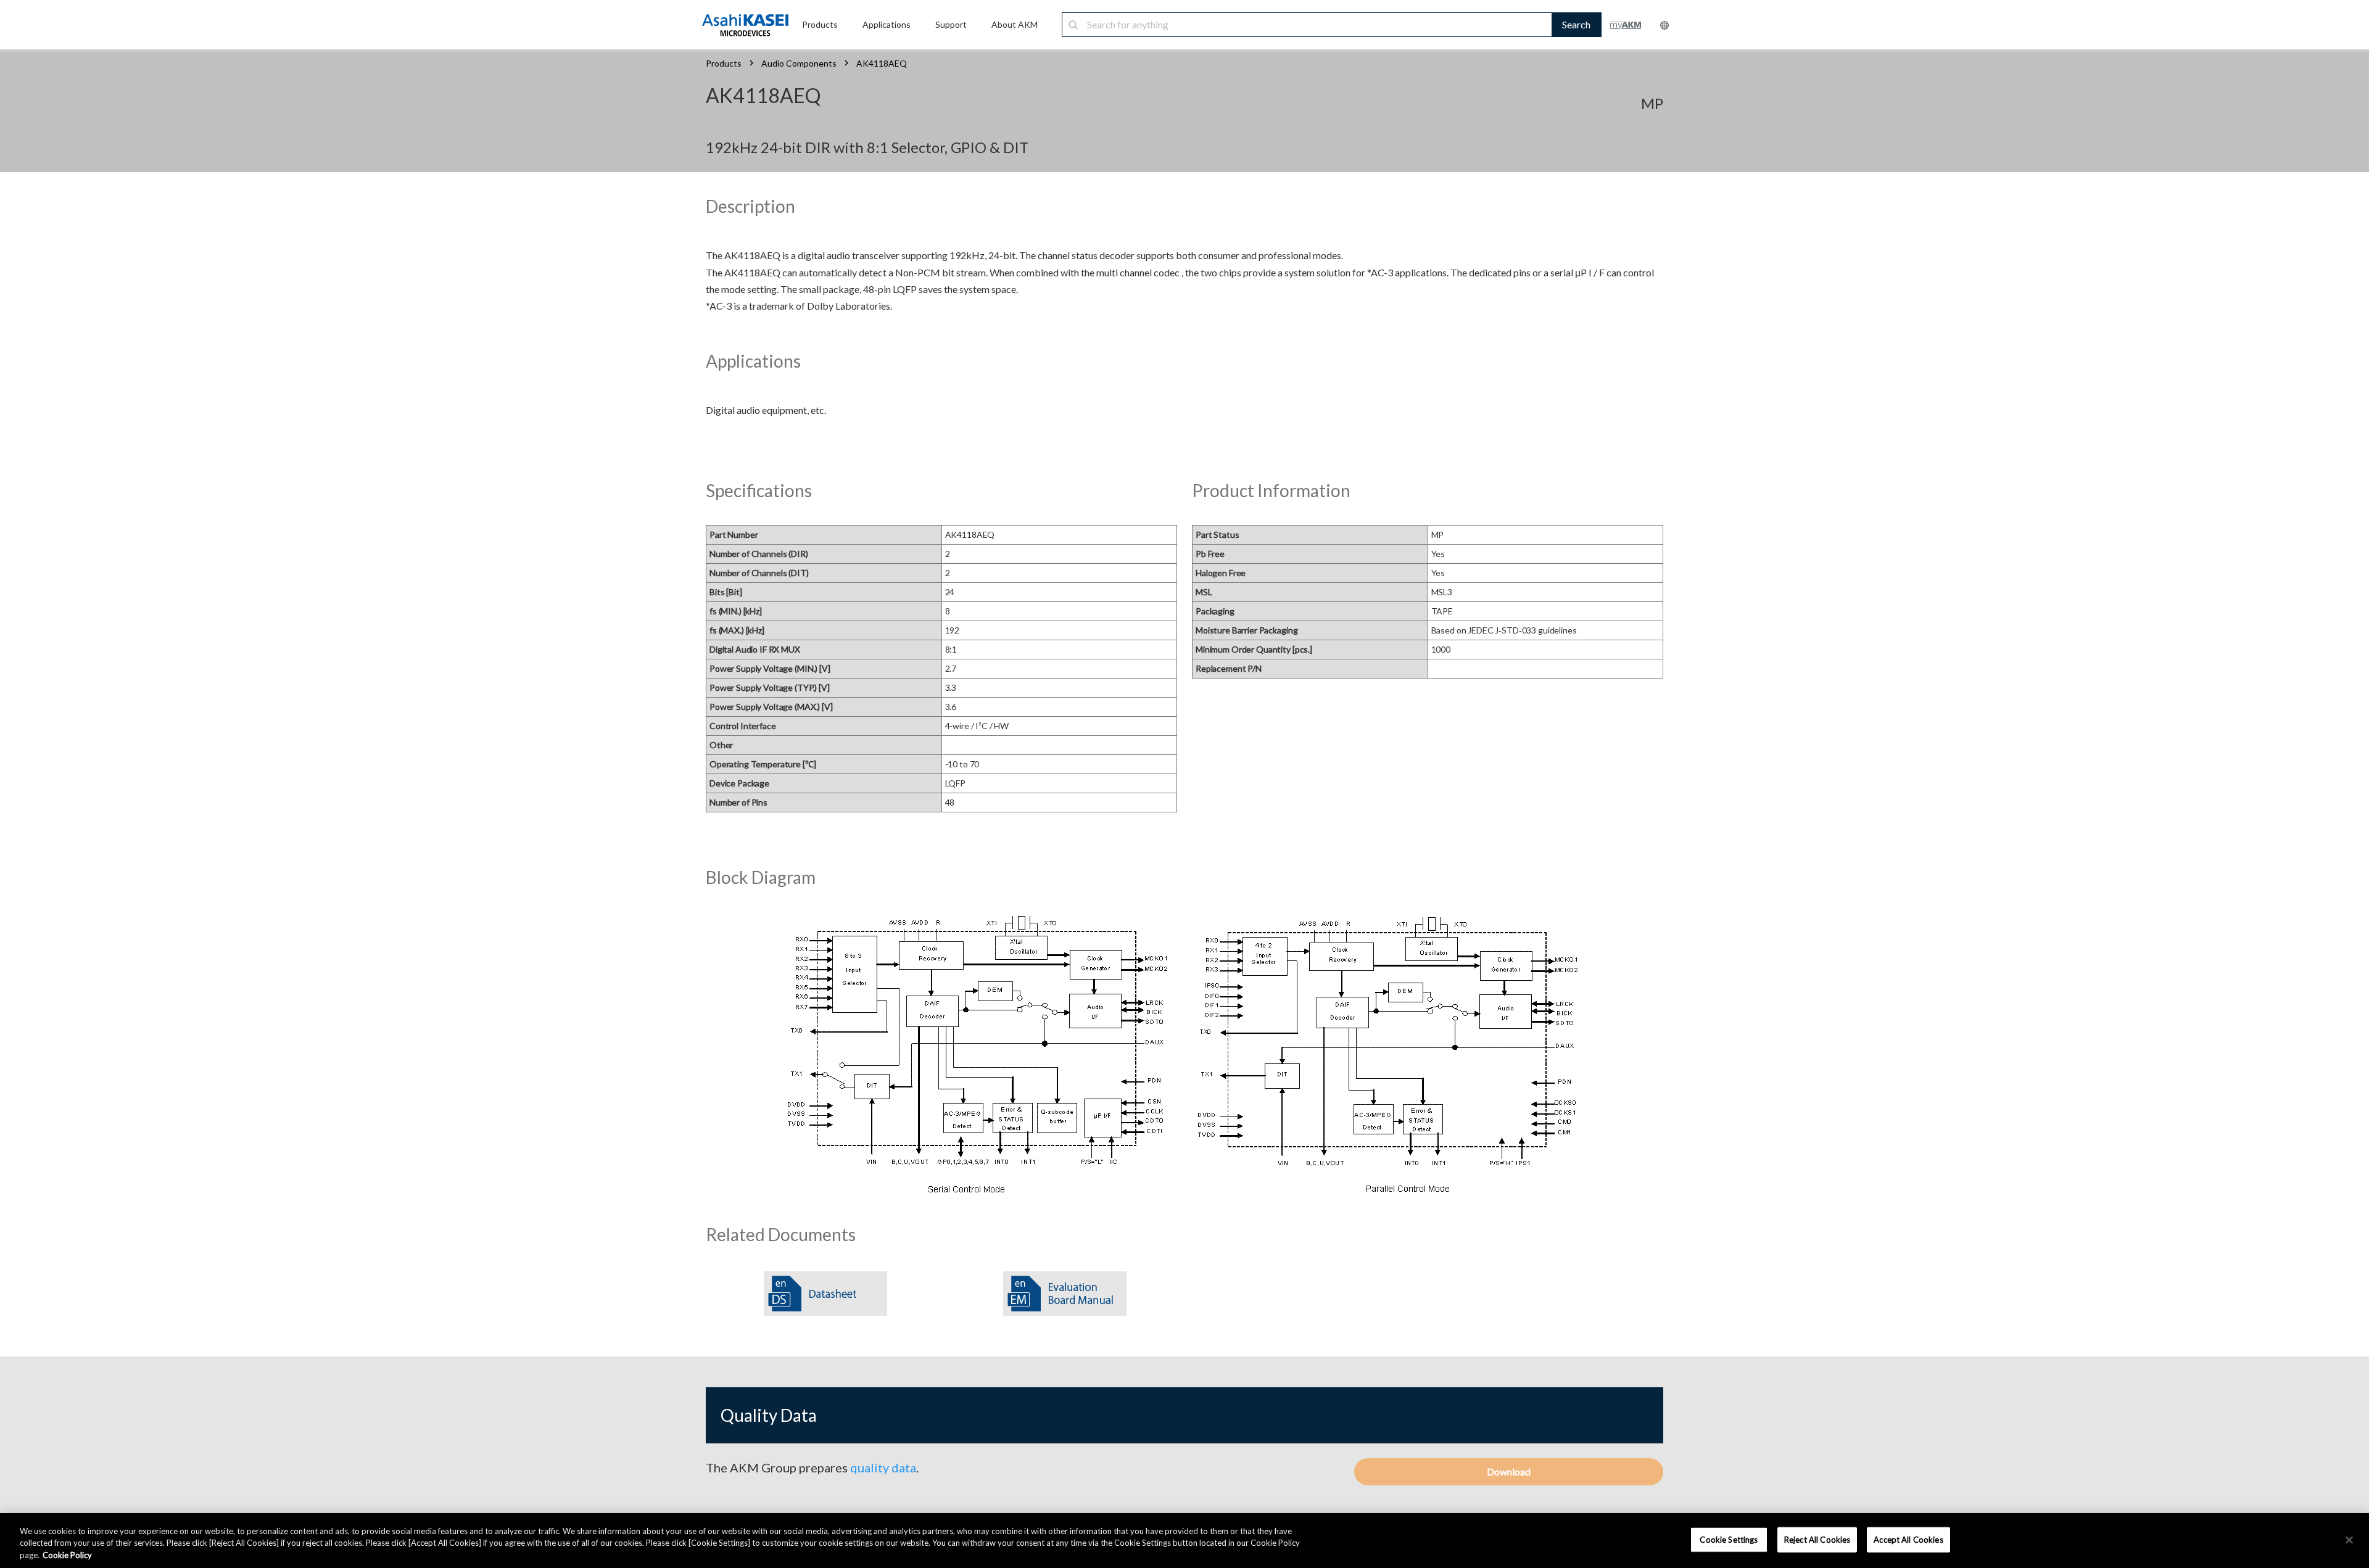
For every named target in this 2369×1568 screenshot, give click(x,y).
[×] (2349, 1540)
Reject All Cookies (1817, 1539)
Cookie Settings (1729, 1539)
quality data (883, 1467)
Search (1576, 24)
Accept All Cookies (1908, 1539)
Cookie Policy (67, 1555)
